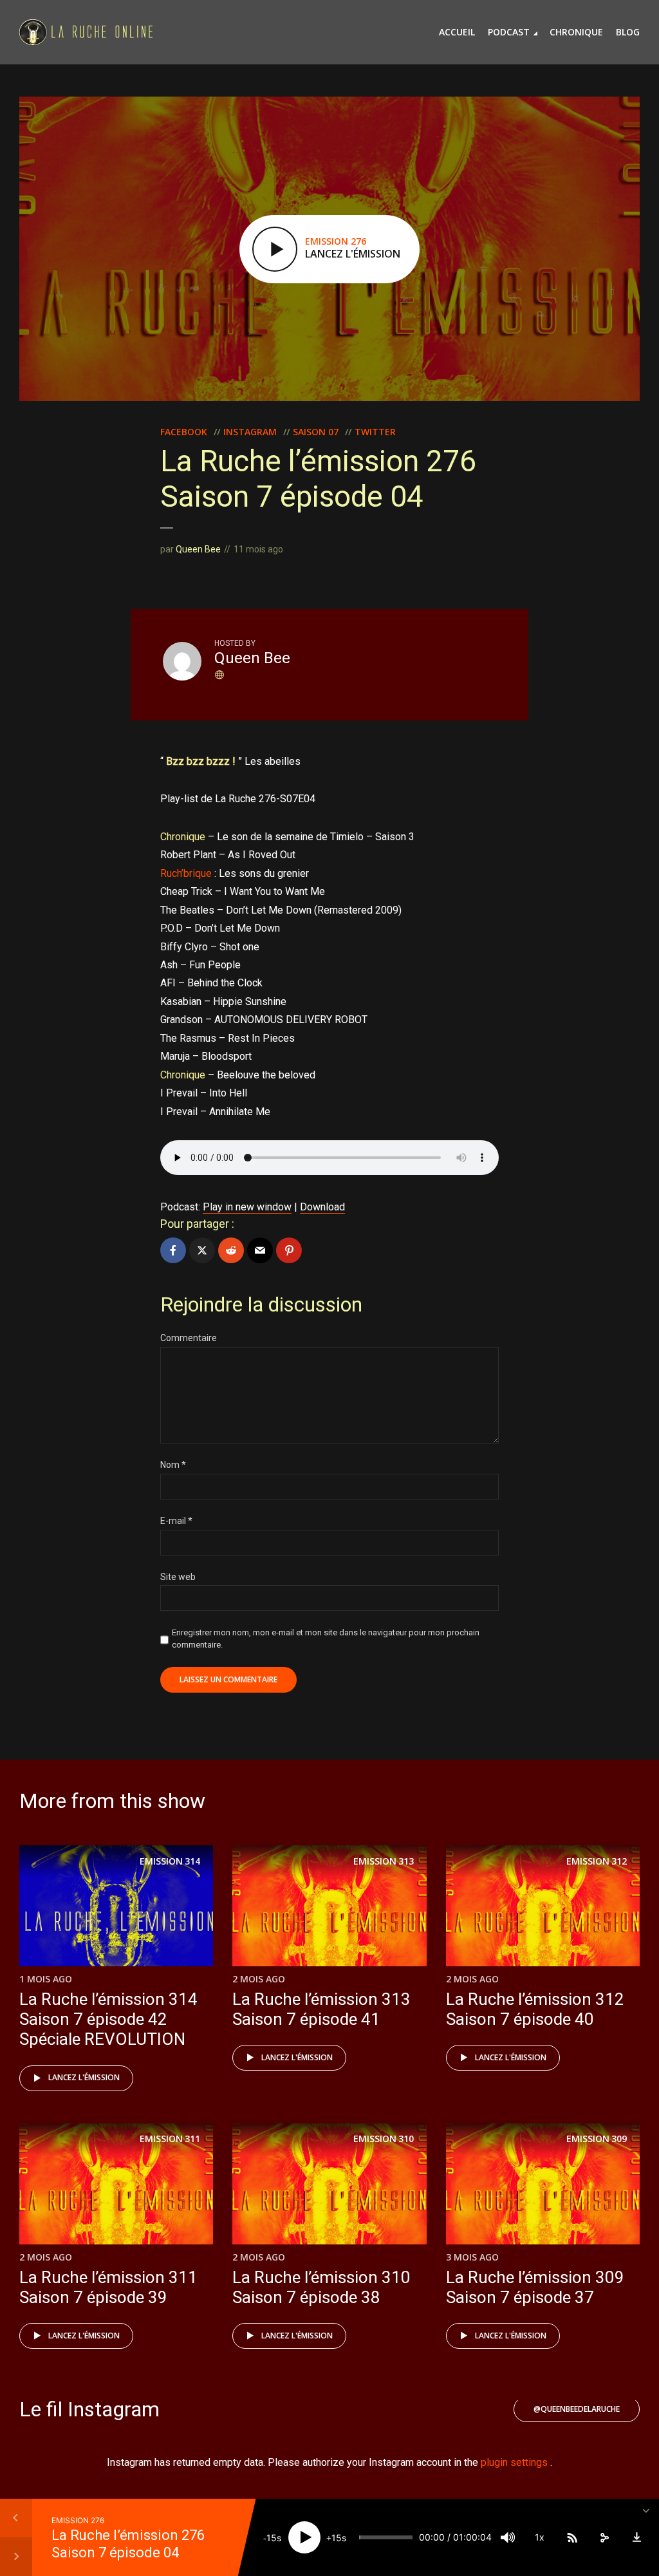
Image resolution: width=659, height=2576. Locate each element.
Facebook (184, 432)
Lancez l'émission (84, 2077)
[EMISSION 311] (116, 2183)
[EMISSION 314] (116, 1905)
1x (540, 2537)
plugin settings (515, 2462)
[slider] (386, 2537)
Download (322, 1207)
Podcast (509, 32)
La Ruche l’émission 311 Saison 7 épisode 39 (108, 2287)
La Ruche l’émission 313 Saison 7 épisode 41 (321, 2009)
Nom (173, 1465)
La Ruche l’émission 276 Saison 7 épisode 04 (128, 2543)
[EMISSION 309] (543, 2183)
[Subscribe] (572, 2537)
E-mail (176, 1521)
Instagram (250, 432)
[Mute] (508, 2537)
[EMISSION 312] (543, 1905)
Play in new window (247, 1207)
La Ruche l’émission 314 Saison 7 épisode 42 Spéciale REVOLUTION (108, 2019)
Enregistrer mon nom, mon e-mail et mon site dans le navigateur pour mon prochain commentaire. (326, 1638)
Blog (628, 32)
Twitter (375, 432)
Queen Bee (198, 549)
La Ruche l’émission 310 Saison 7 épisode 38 (321, 2287)
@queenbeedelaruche (577, 2409)
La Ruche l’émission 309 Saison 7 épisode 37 (535, 2287)
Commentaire (189, 1338)
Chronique (576, 32)
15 (272, 2538)
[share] (604, 2537)
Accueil (457, 32)
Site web (178, 1577)
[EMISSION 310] (329, 2183)
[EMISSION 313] (329, 1905)
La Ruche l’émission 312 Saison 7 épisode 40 (535, 2009)
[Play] (304, 2537)
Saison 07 (316, 432)
